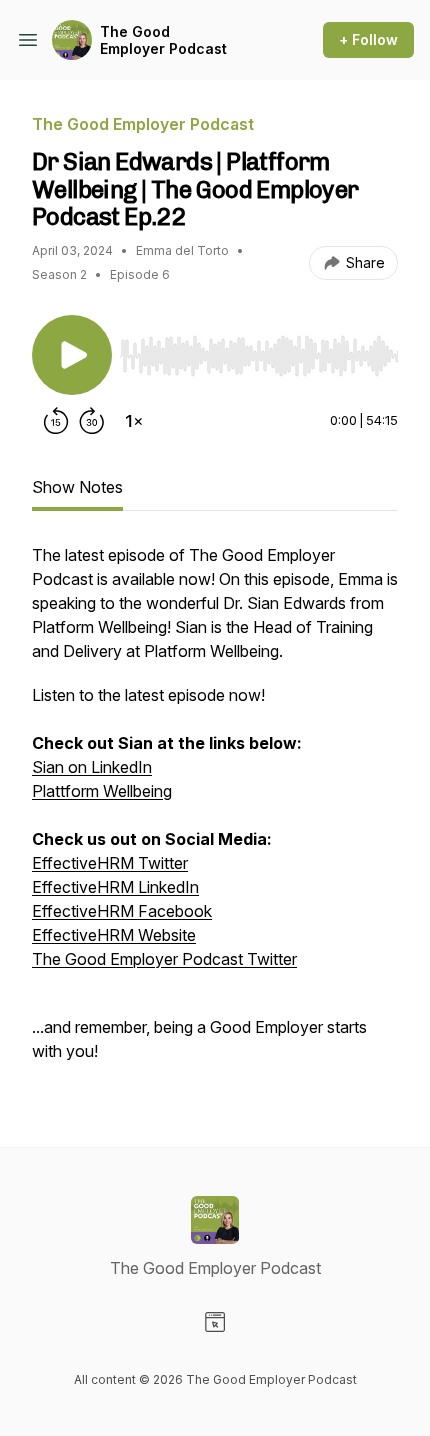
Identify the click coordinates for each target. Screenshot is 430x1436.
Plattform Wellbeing (102, 791)
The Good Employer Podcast (163, 40)
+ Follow (368, 39)
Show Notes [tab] (77, 487)
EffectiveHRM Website (114, 935)
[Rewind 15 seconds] (56, 421)
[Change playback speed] (134, 421)
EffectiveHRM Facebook (122, 911)
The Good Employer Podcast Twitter (164, 959)
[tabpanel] (215, 813)
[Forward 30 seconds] (92, 421)
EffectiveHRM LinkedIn (115, 887)
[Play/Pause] (72, 355)
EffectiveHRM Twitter (110, 863)
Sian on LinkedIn (92, 767)
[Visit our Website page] (215, 1322)
